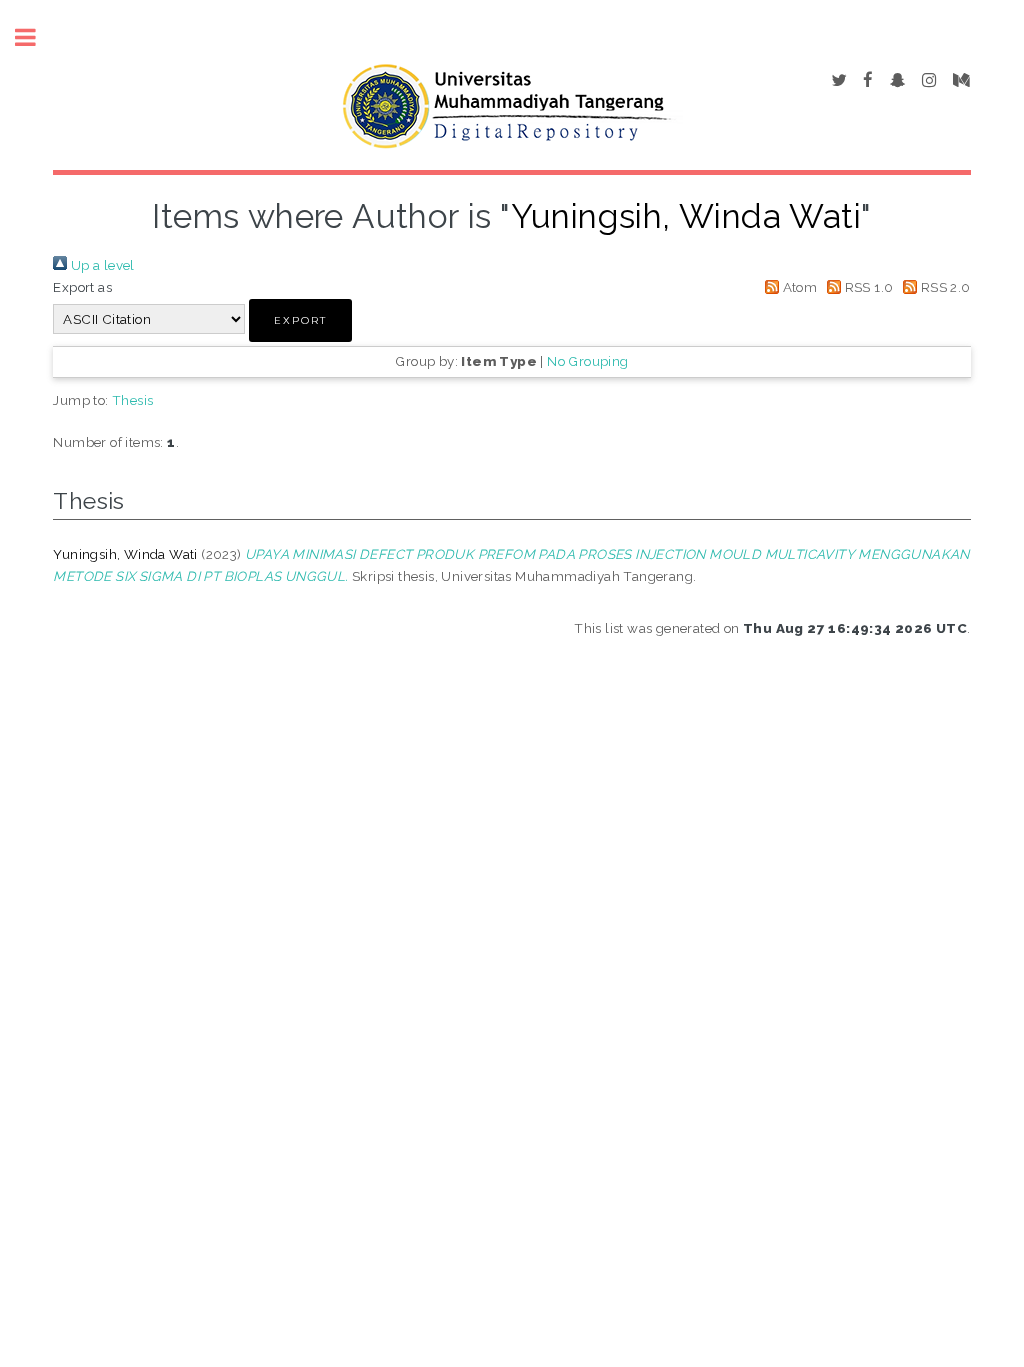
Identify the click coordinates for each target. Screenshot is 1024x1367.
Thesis (132, 400)
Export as (82, 287)
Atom (798, 287)
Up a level (100, 265)
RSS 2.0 (943, 287)
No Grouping (587, 361)
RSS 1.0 (867, 287)
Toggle (36, 37)
